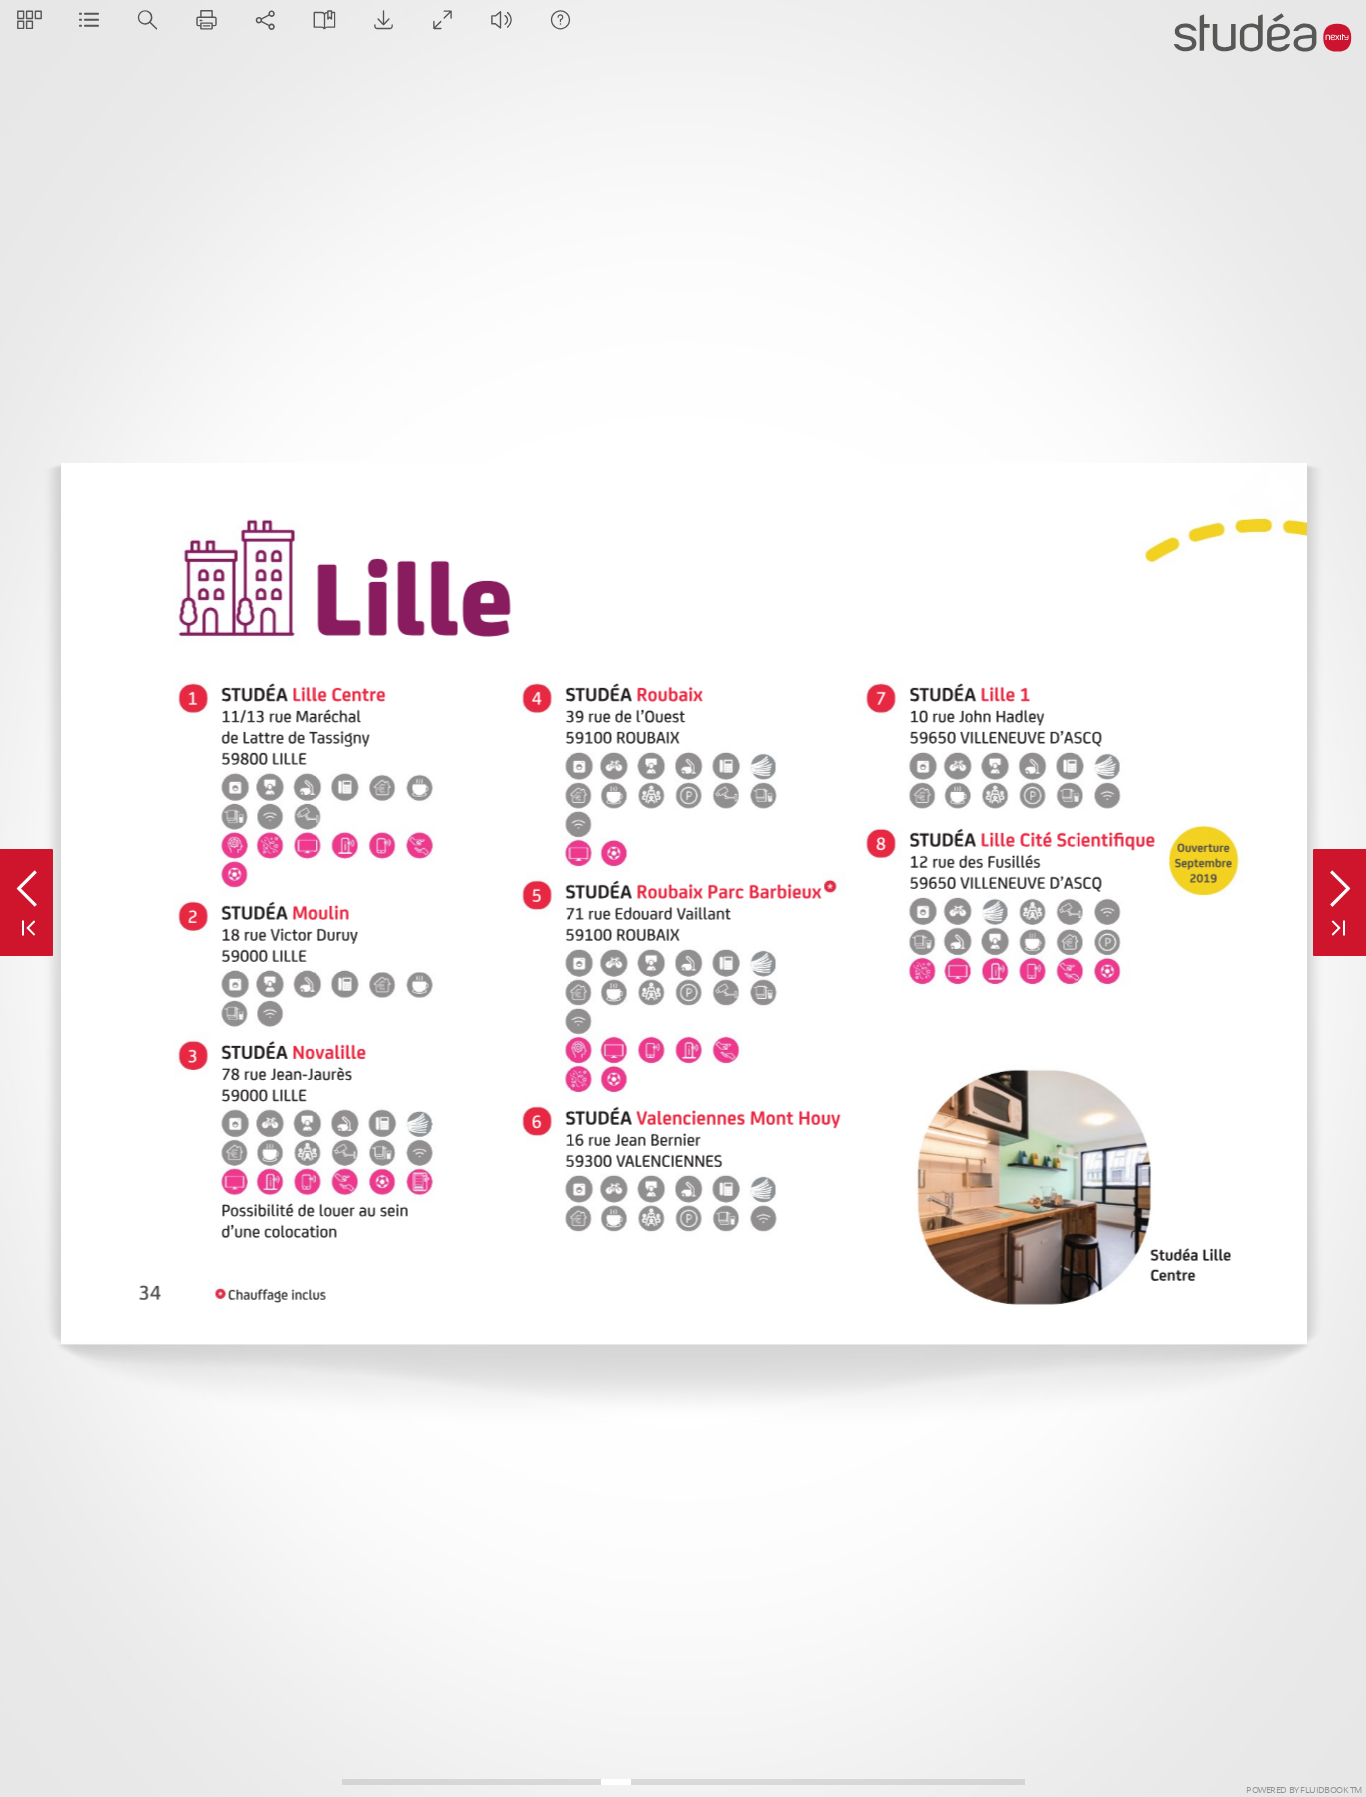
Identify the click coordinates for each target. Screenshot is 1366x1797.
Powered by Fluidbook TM (1304, 1790)
